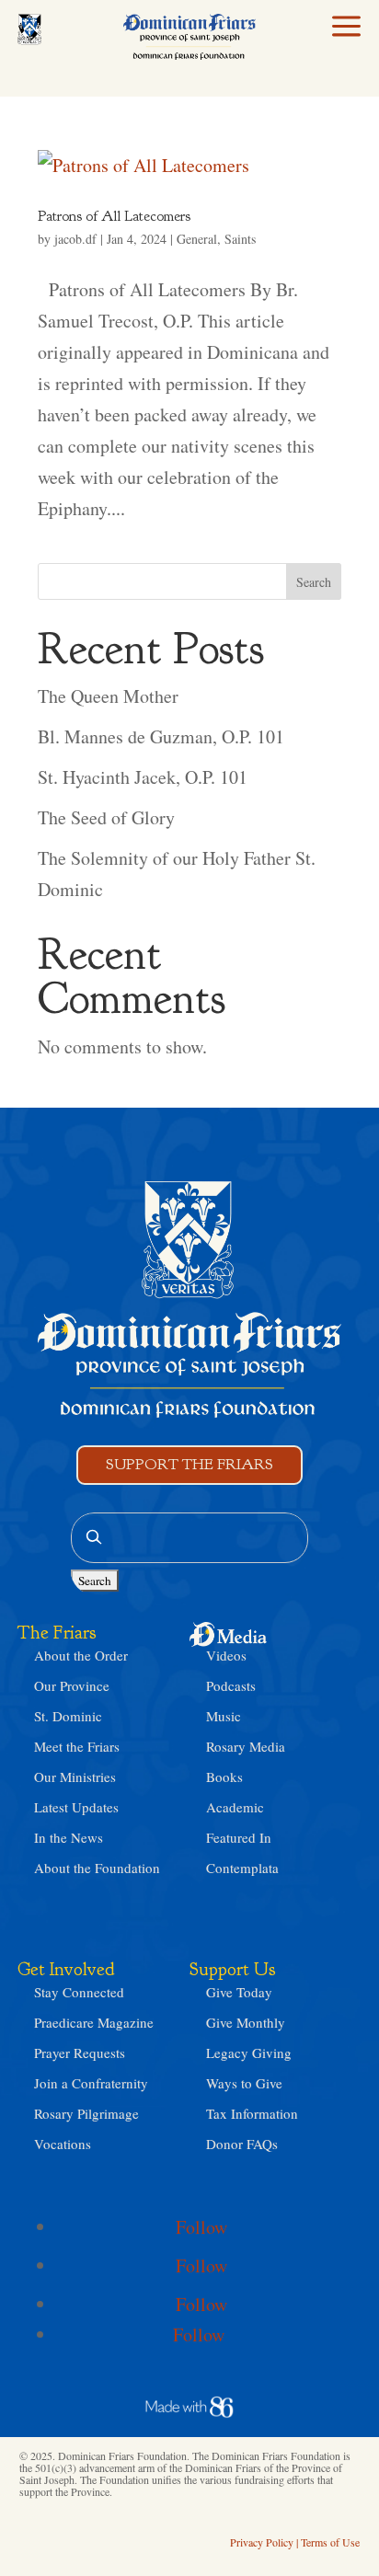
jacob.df (75, 239)
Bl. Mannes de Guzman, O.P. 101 (161, 736)
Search (314, 582)
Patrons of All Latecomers (114, 216)
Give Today (239, 1992)
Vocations (63, 2144)
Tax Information (252, 2113)
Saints (240, 239)
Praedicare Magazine (94, 2022)
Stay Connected (79, 1992)
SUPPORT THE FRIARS (189, 1464)
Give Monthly (246, 2022)
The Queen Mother (108, 696)
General (197, 239)
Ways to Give (244, 2083)
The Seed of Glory (106, 817)
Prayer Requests (80, 2053)
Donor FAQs (242, 2144)
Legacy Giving (249, 2053)
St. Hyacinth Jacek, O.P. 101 (143, 777)
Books (224, 1777)
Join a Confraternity (91, 2083)
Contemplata (242, 1868)
